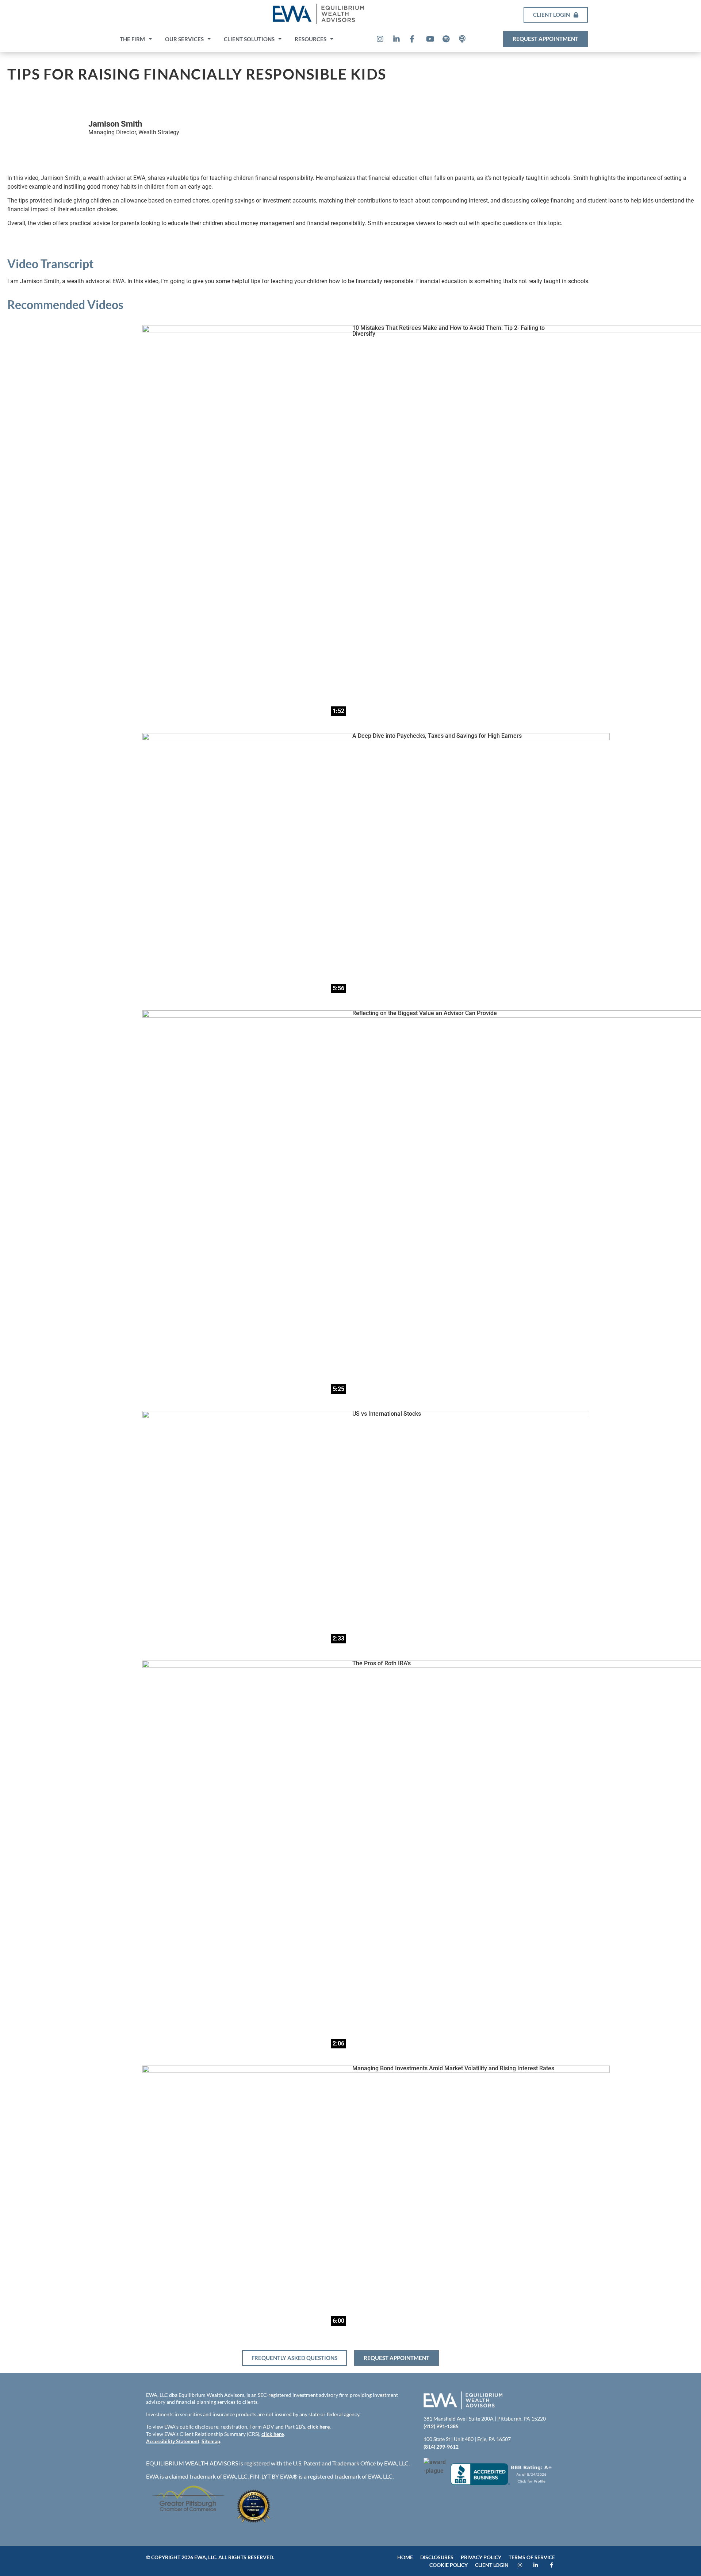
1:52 (338, 711)
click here (319, 2427)
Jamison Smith (115, 124)
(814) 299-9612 (441, 2447)
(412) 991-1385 (441, 2426)
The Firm (132, 39)
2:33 (338, 1638)
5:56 (338, 988)
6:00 (338, 2321)
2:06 (338, 2043)
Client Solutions (249, 39)
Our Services (184, 39)
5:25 (338, 1389)
